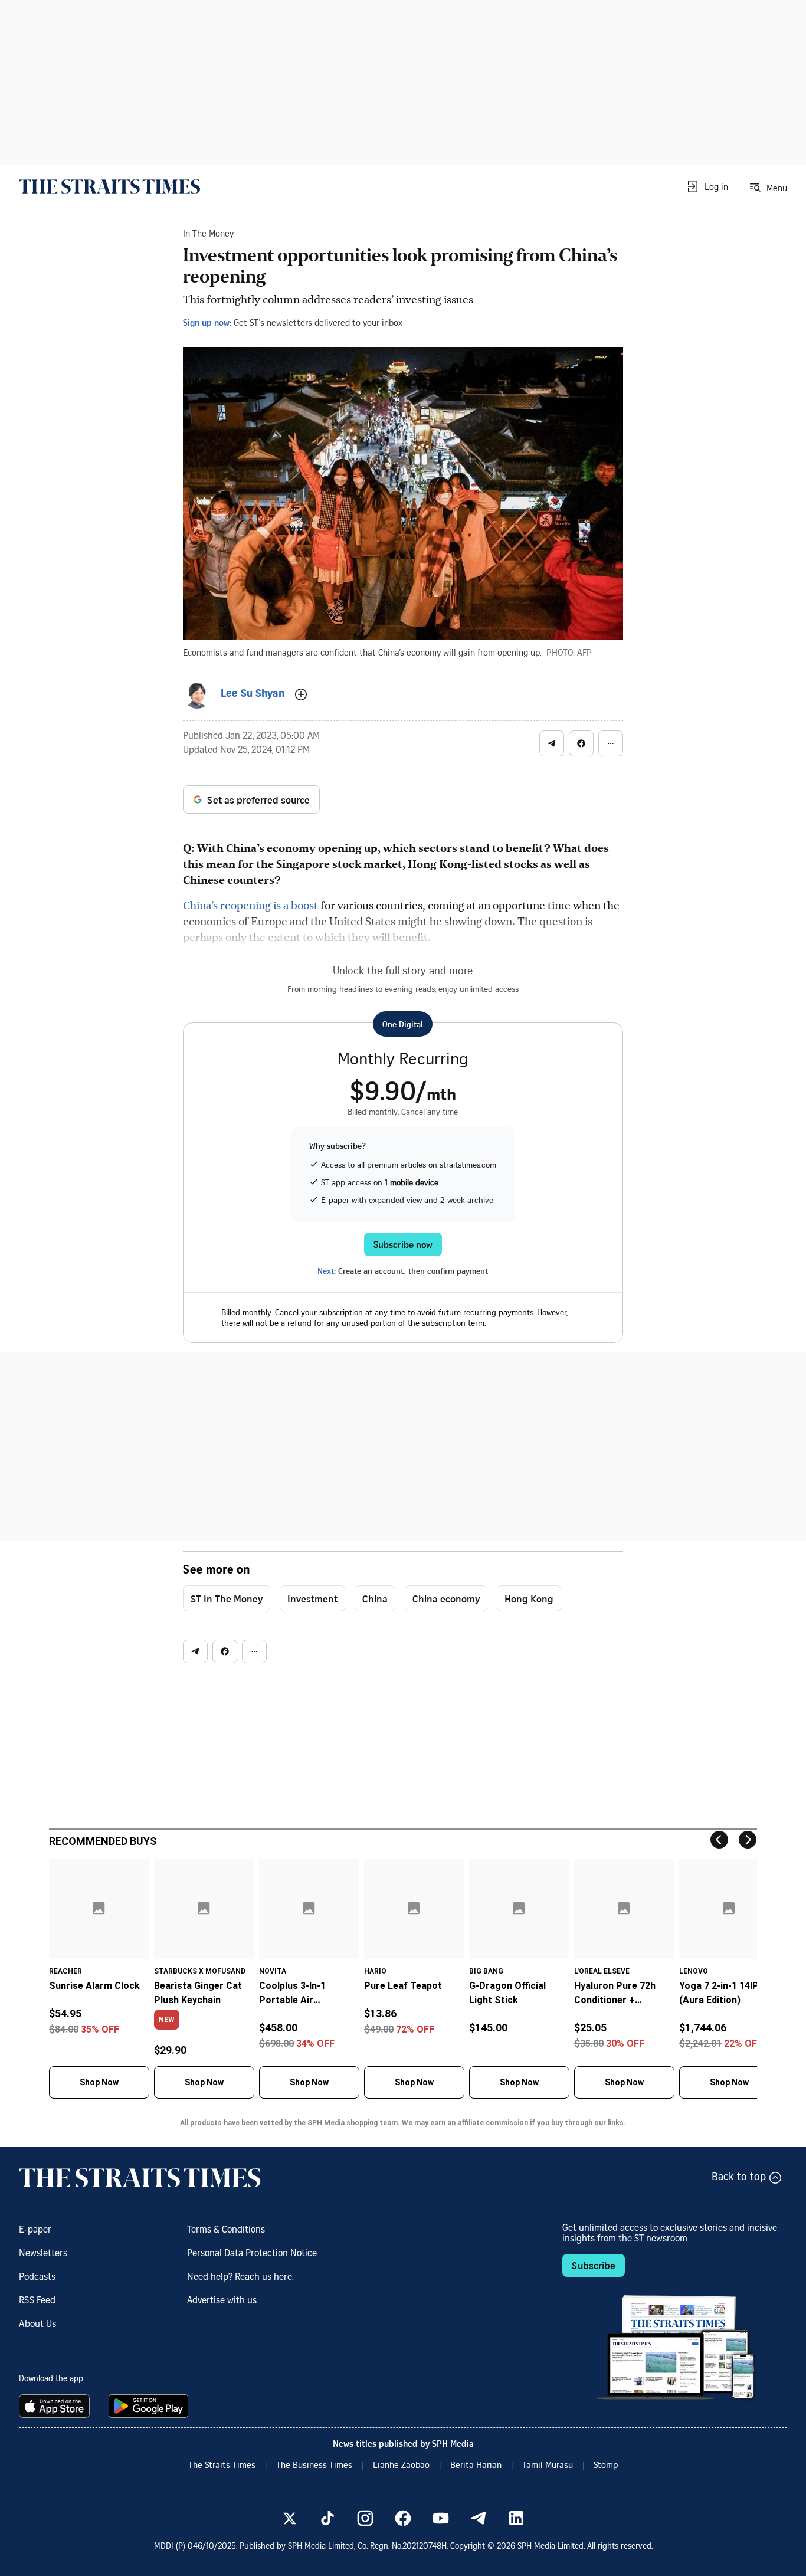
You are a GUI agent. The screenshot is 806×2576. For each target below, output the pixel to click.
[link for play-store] (150, 2406)
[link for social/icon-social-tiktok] (327, 2518)
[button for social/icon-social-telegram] (552, 743)
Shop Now (99, 2082)
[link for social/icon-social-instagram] (365, 2518)
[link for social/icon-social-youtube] (441, 2518)
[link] (109, 186)
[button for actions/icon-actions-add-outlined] (301, 694)
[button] (707, 186)
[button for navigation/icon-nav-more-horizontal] (611, 743)
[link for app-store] (57, 2406)
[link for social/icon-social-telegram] (479, 2518)
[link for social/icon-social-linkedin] (516, 2518)
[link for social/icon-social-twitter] (290, 2518)
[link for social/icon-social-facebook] (403, 2518)
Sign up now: (207, 322)
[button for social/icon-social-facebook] (581, 743)
